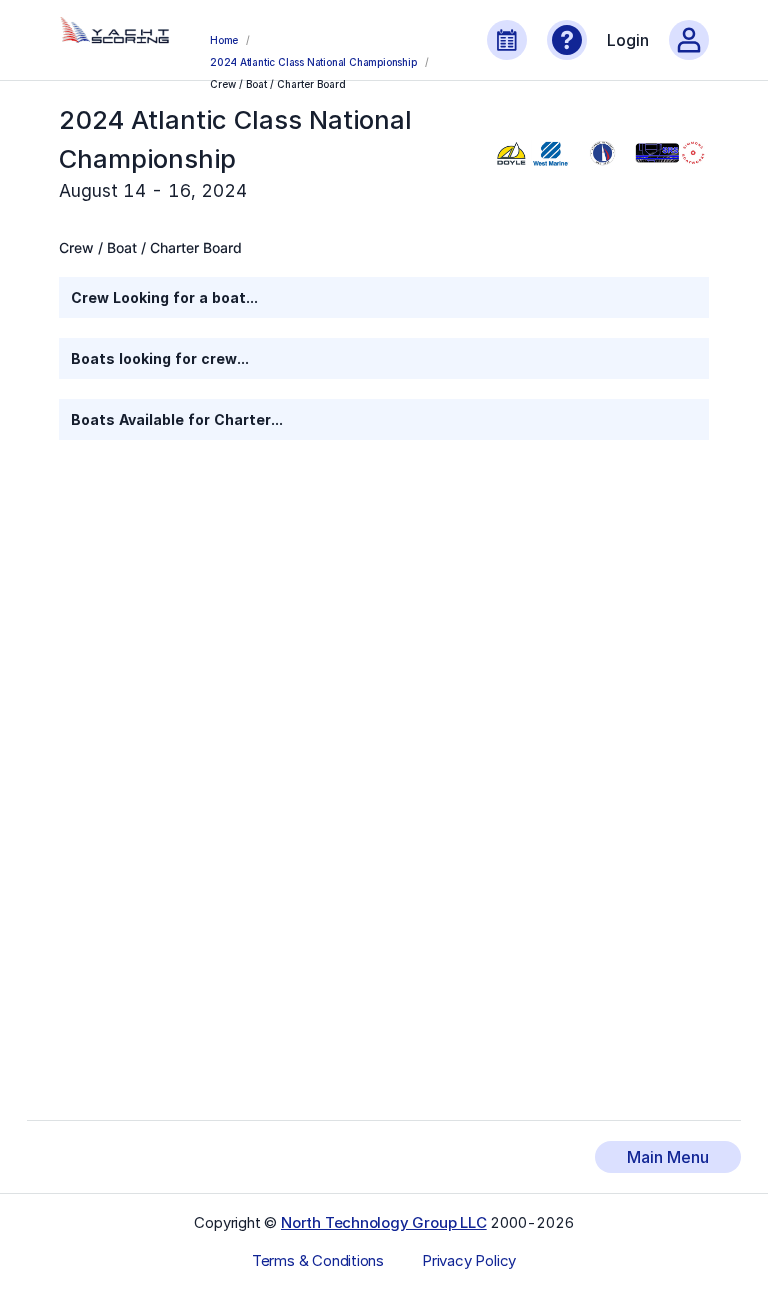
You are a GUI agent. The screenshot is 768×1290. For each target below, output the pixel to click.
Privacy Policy (469, 1261)
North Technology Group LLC (384, 1222)
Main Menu (668, 1157)
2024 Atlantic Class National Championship (313, 62)
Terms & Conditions (318, 1261)
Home (224, 40)
